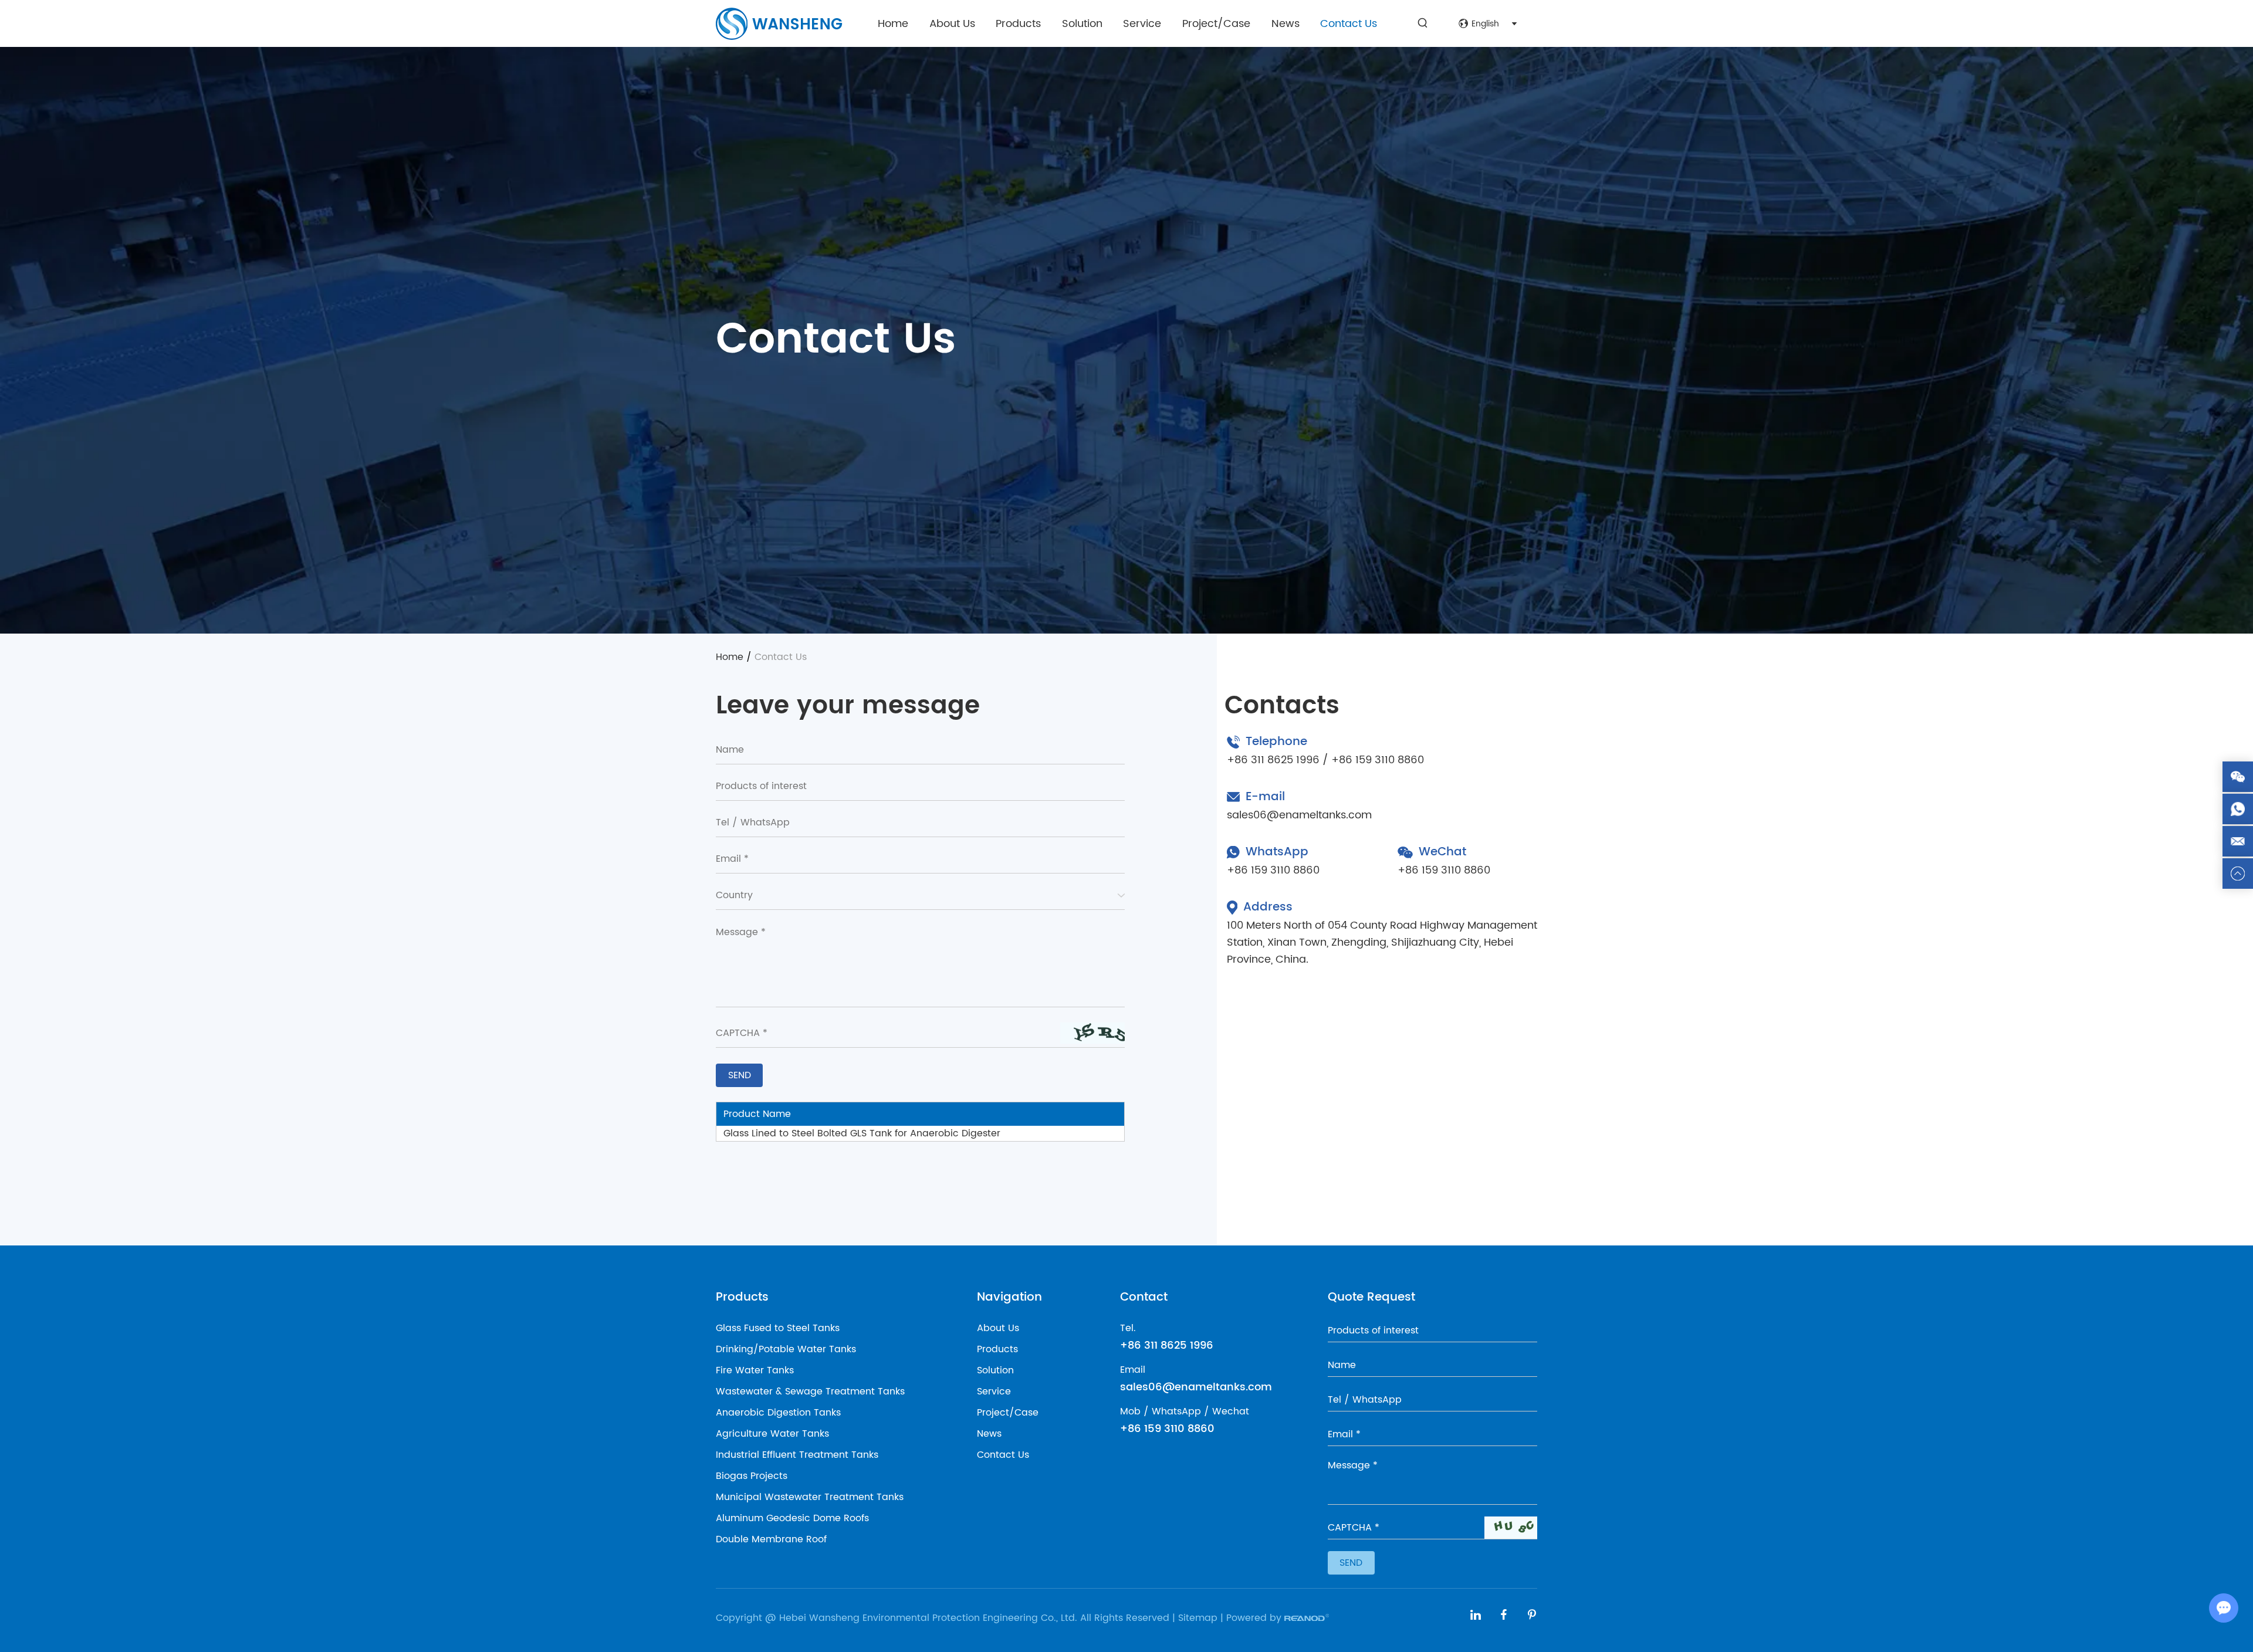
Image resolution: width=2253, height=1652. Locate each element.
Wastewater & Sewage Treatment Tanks (810, 1392)
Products (1018, 24)
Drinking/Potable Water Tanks (786, 1349)
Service (1142, 24)
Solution (1082, 24)
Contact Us (1349, 24)
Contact (1144, 1297)
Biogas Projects (752, 1476)
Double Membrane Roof (771, 1539)
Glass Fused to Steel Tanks (778, 1328)
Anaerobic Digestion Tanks (778, 1413)
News (1286, 24)
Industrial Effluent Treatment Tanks (797, 1455)
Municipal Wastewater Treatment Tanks (810, 1497)
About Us (952, 24)
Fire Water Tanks (755, 1370)
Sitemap (1198, 1618)
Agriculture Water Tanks (772, 1434)
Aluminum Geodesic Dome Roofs (792, 1518)
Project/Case (1216, 24)
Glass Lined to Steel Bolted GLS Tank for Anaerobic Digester (862, 1133)
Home (893, 24)
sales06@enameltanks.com (1299, 815)
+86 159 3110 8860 (1273, 870)
